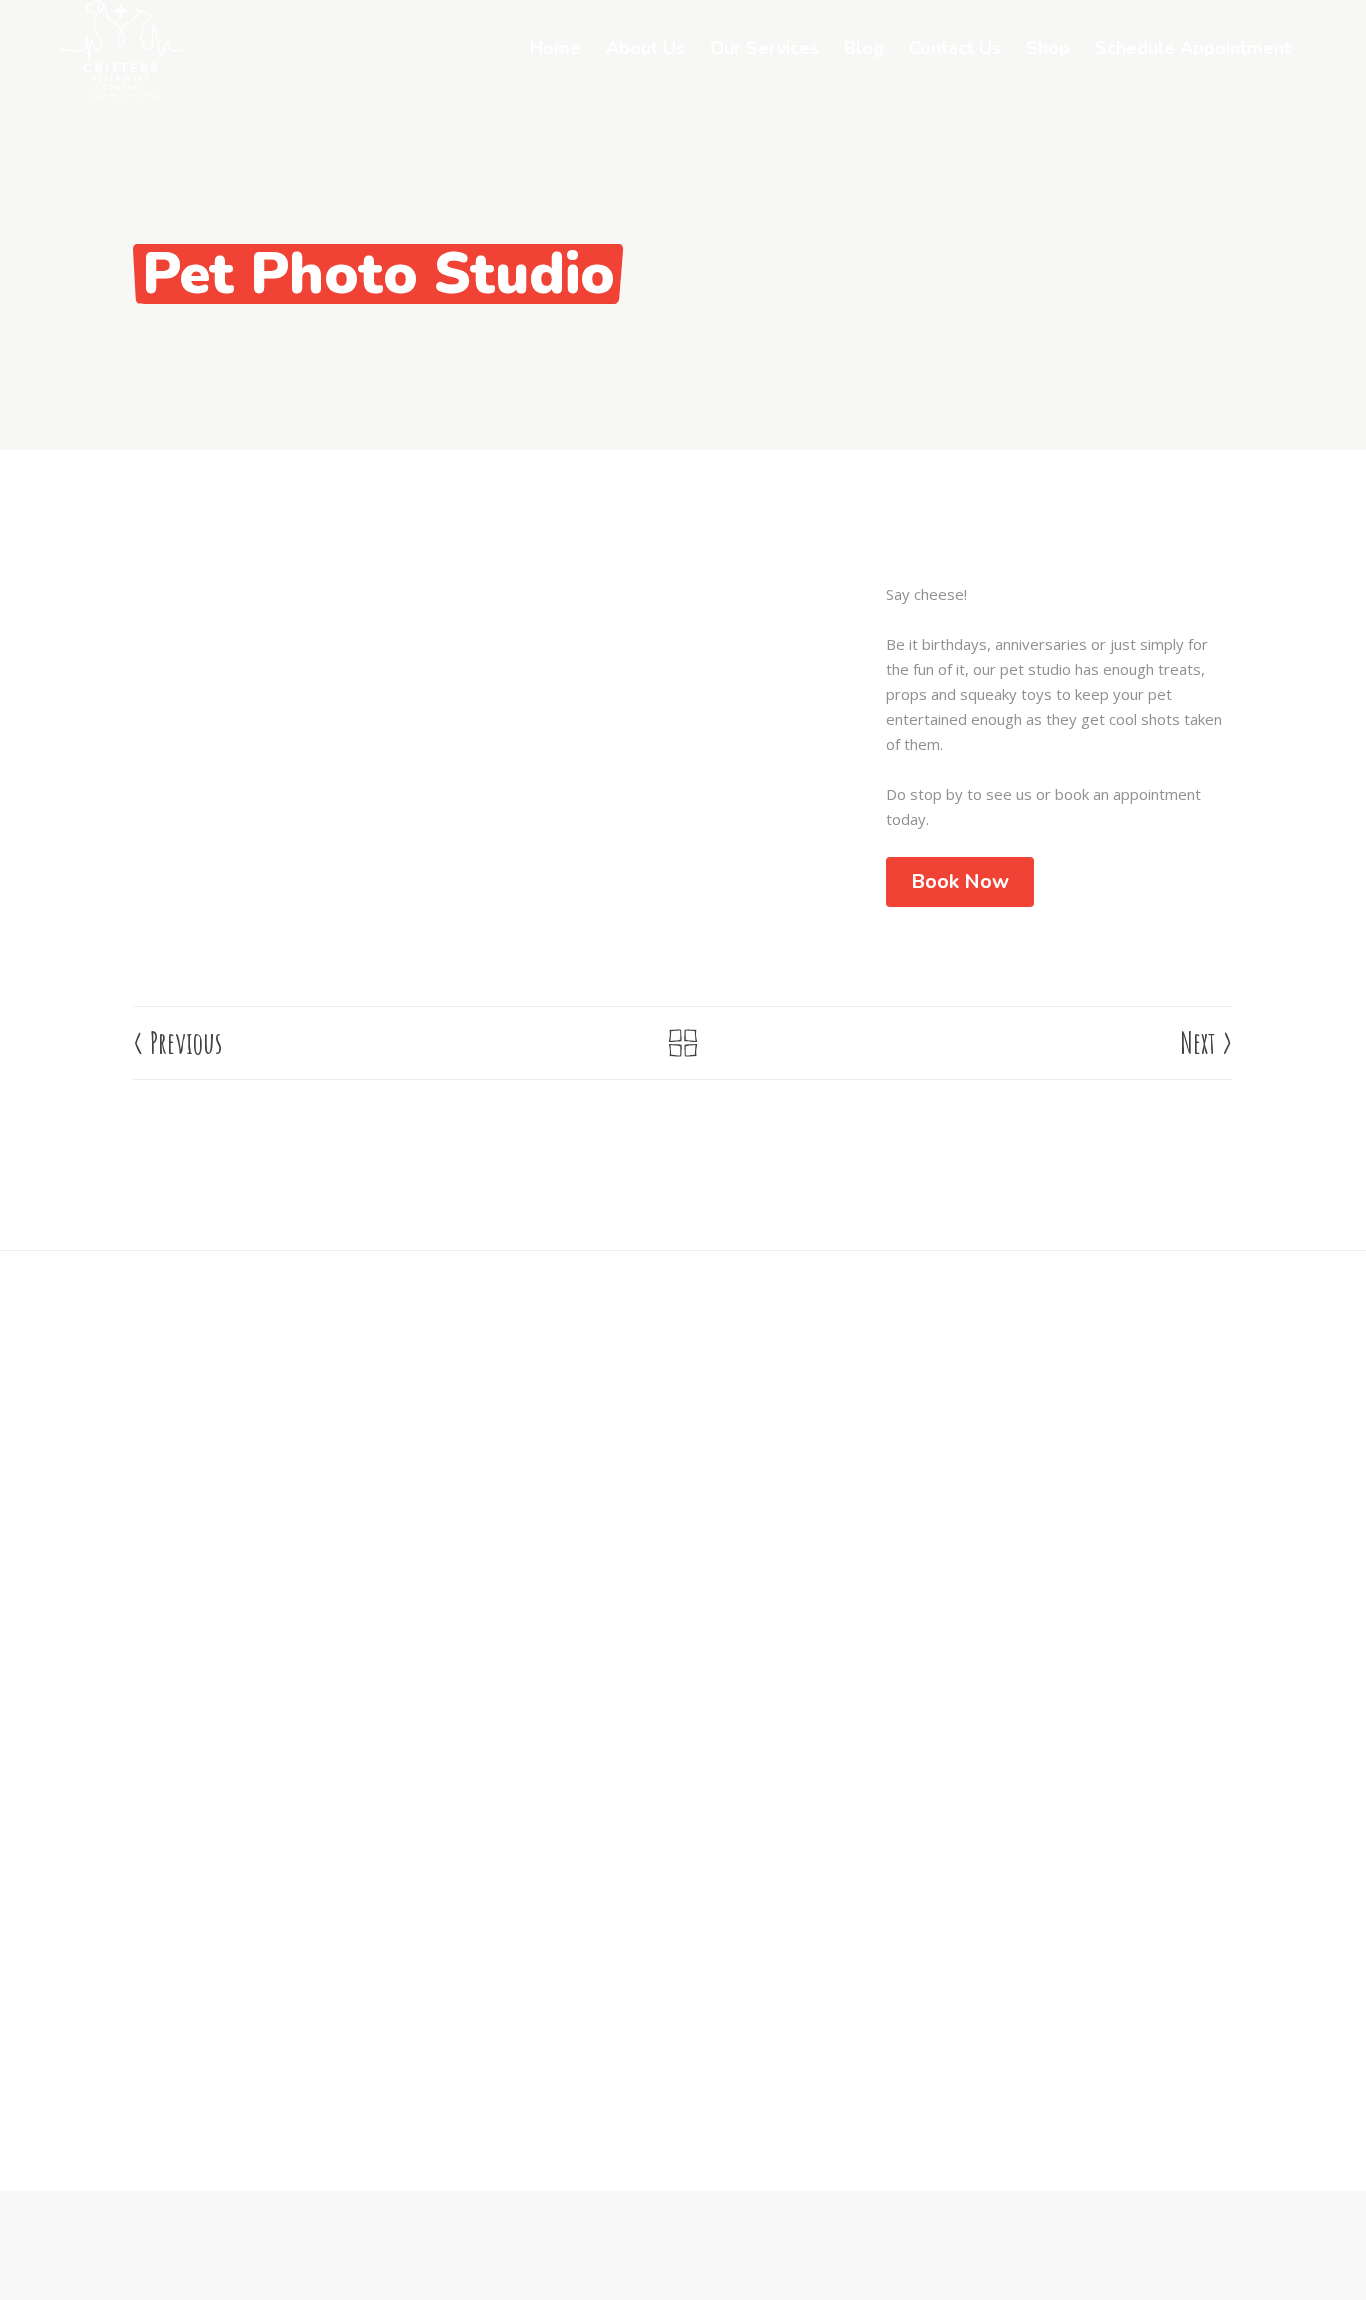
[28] (306, 594)
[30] (683, 594)
